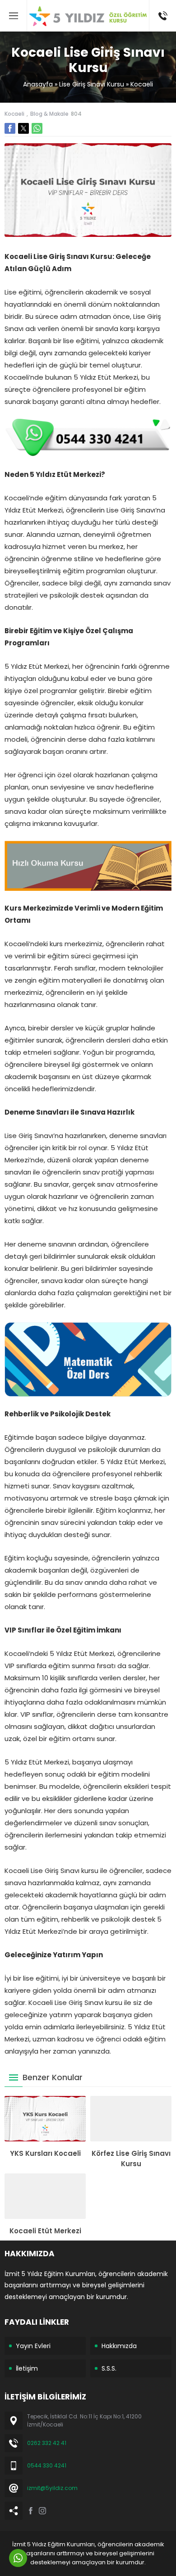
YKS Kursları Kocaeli (45, 2153)
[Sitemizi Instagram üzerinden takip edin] (42, 2511)
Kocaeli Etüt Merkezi (45, 2231)
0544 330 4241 (47, 2465)
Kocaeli (142, 84)
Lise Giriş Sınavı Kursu (92, 84)
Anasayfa (38, 84)
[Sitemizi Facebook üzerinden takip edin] (31, 2511)
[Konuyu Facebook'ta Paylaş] (10, 128)
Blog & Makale (49, 114)
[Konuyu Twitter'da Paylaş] (23, 128)
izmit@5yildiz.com (52, 2488)
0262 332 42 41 (47, 2443)
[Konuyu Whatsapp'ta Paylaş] (37, 128)
